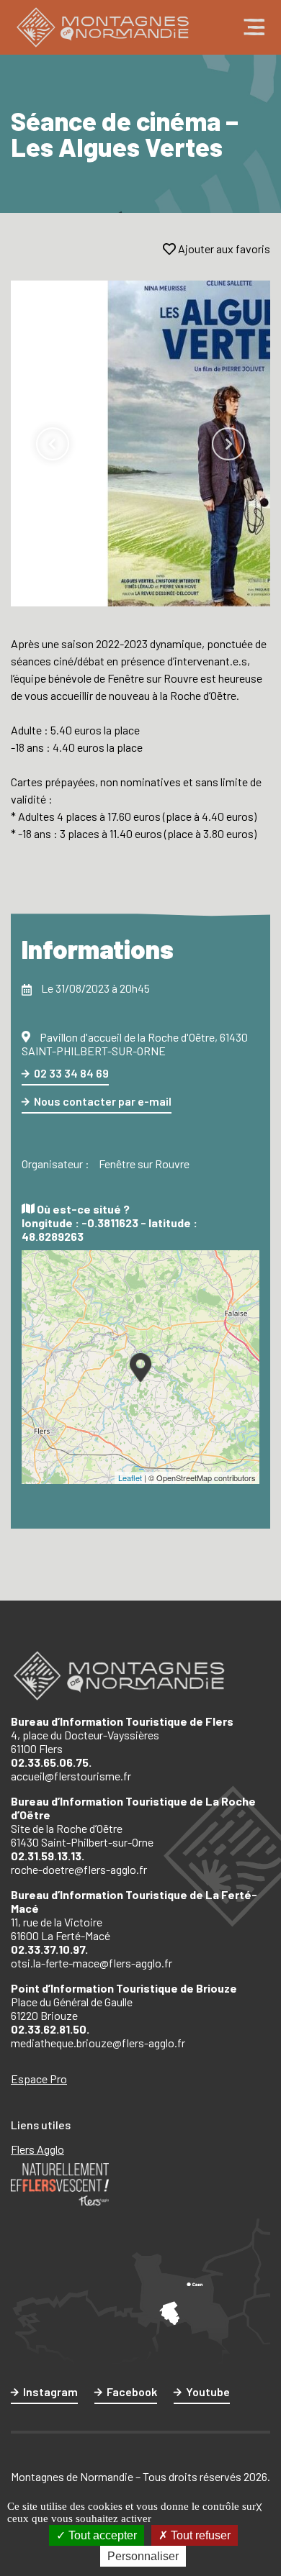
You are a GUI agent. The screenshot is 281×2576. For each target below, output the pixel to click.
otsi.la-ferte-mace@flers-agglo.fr (92, 1963)
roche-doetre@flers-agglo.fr (79, 1869)
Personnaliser (143, 2556)
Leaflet (130, 1478)
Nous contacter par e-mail (103, 1101)
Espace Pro (39, 2079)
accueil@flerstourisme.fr (71, 1776)
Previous (53, 444)
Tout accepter (101, 2535)
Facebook (132, 2391)
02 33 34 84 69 (71, 1073)
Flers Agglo (37, 2149)
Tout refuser (199, 2535)
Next (228, 444)
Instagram (50, 2391)
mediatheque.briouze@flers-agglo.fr (98, 2043)
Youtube (208, 2391)
